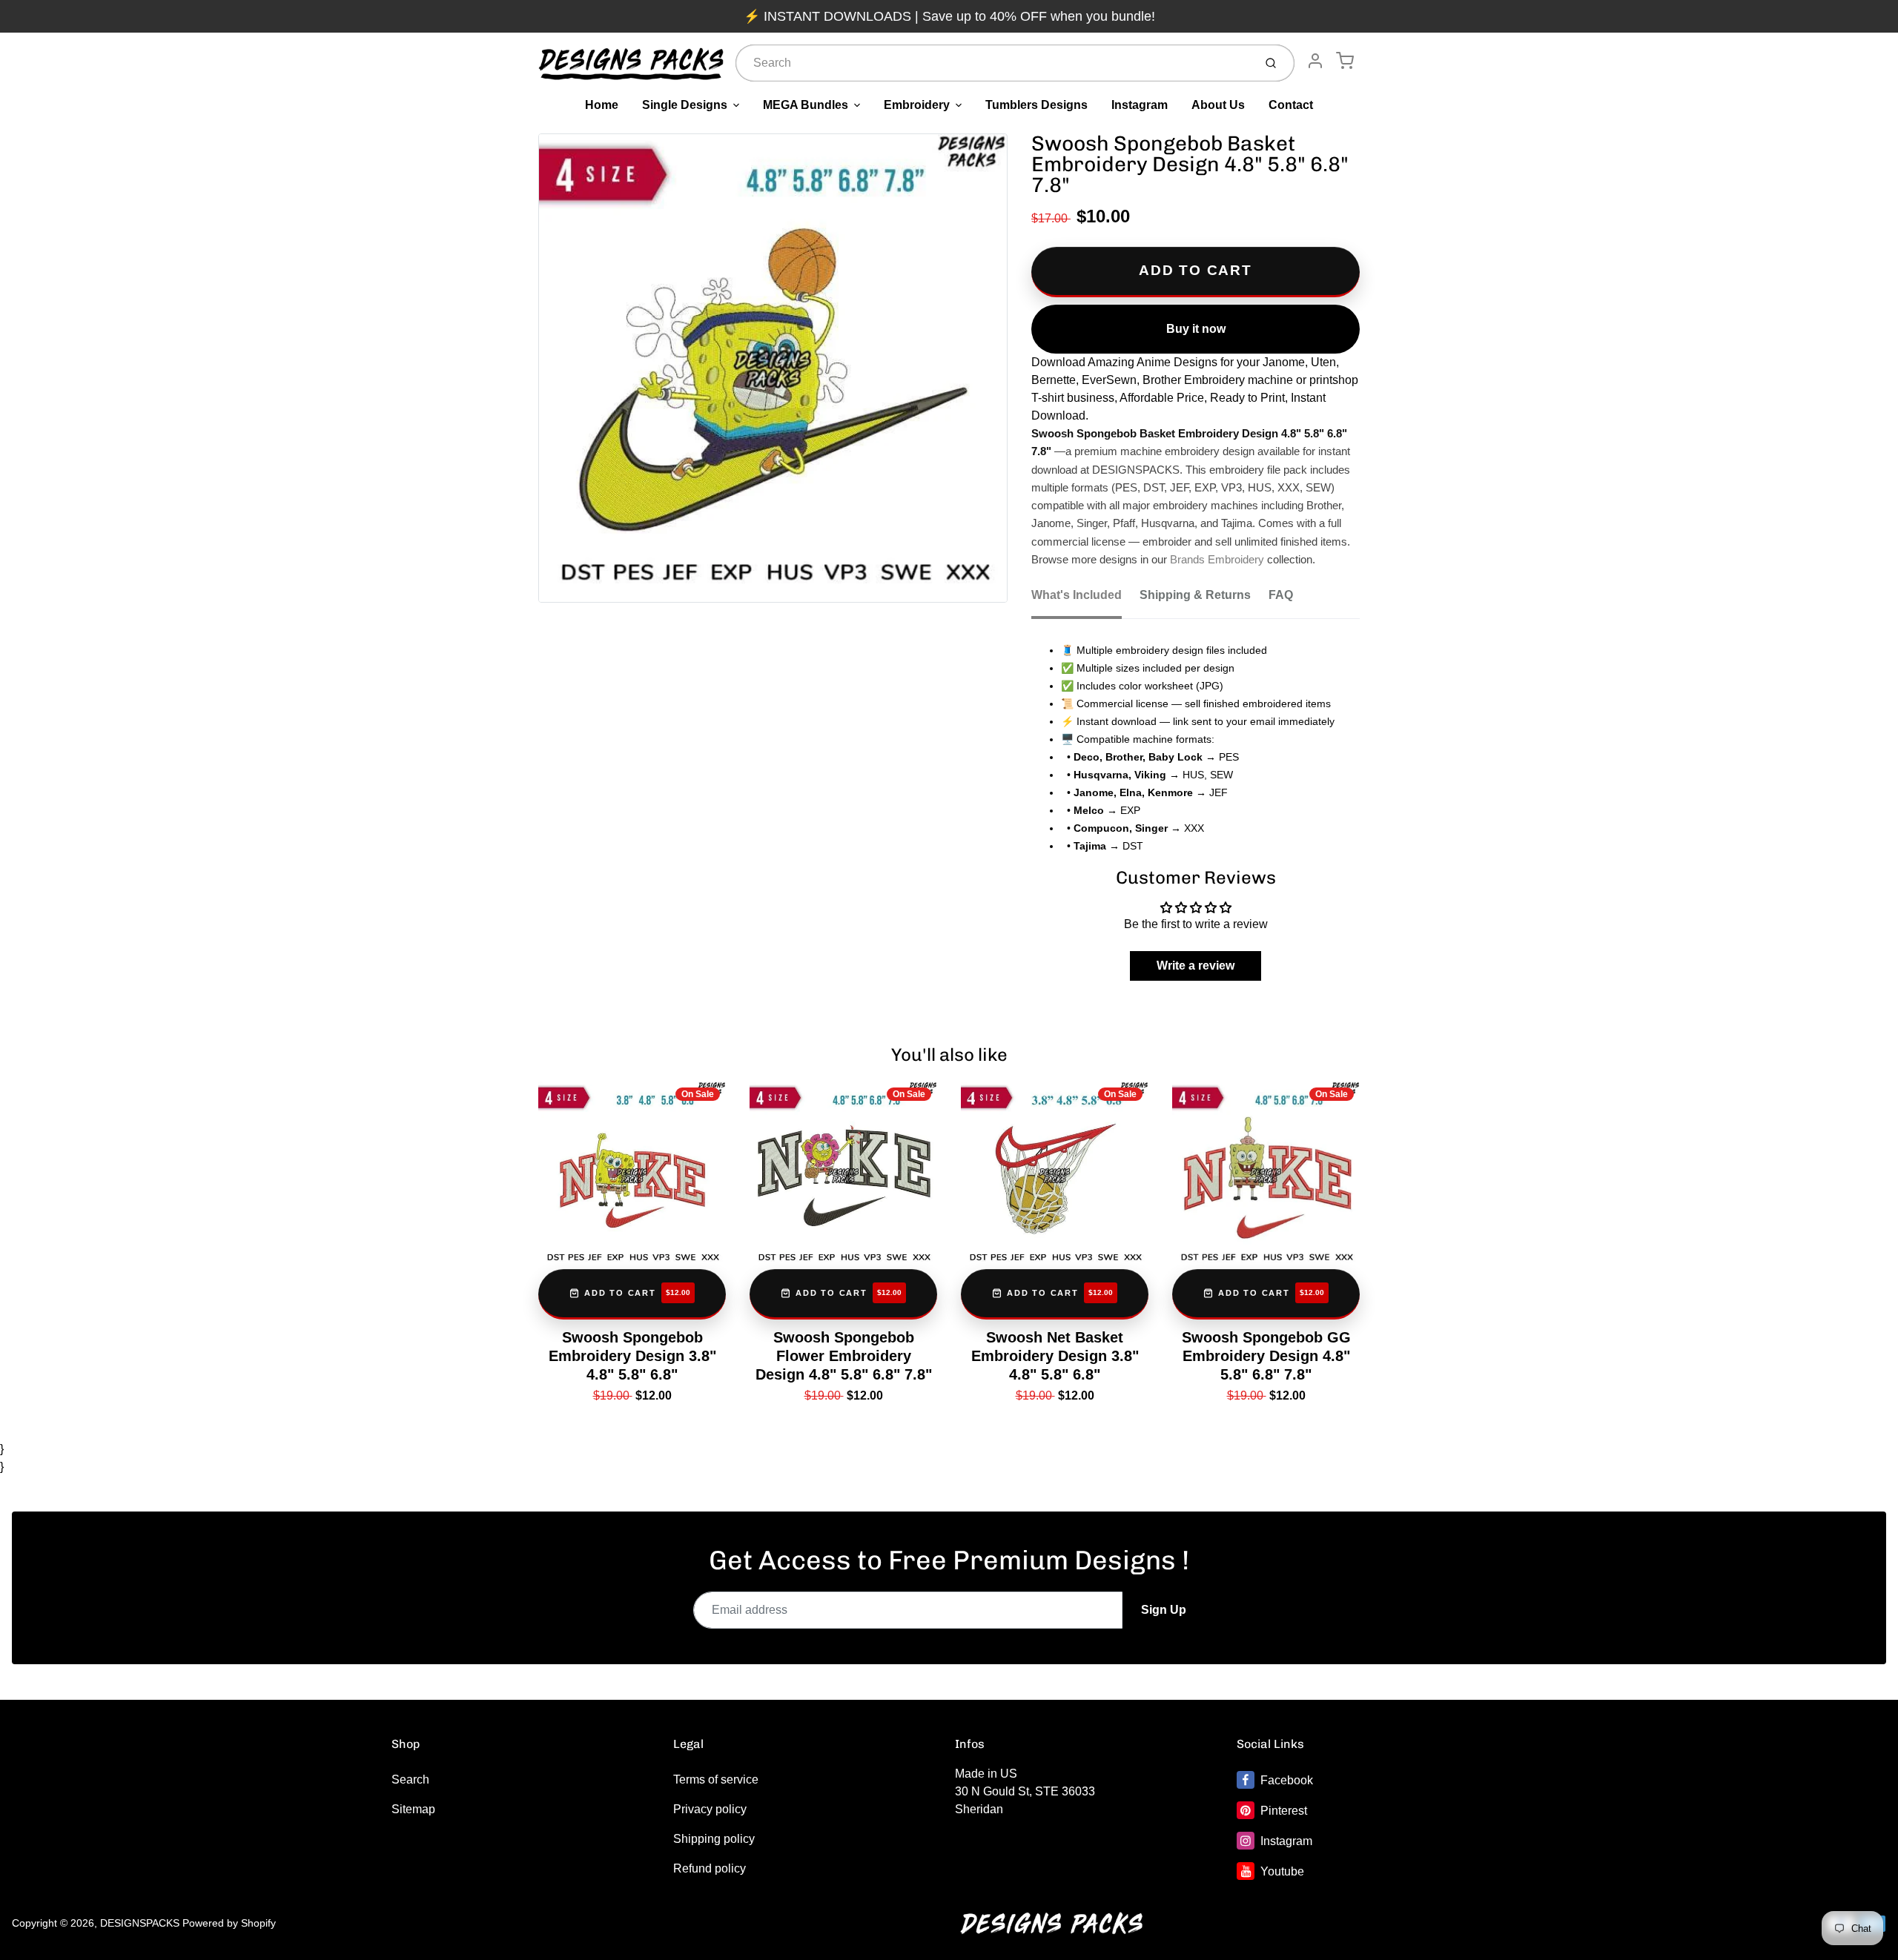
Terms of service (716, 1779)
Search (410, 1779)
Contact (1291, 105)
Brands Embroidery (1217, 560)
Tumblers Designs (1036, 105)
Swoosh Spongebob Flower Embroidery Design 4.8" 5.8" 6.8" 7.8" (844, 1356)
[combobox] (993, 63)
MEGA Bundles (806, 105)
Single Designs (685, 105)
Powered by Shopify (229, 1923)
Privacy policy (710, 1809)
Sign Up (1164, 1610)
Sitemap (413, 1809)
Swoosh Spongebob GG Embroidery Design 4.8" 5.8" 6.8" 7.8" (1266, 1356)
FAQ (1281, 595)
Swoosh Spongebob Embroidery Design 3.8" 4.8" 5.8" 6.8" (632, 1356)
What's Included (1077, 595)
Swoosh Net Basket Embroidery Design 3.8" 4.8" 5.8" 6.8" (1055, 1356)
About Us (1218, 105)
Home (602, 105)
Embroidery (917, 105)
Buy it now (1196, 329)
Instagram (1140, 105)
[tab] (1085, 600)
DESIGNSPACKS (140, 1923)
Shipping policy (714, 1839)
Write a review (1196, 966)
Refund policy (710, 1868)
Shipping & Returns (1195, 595)
